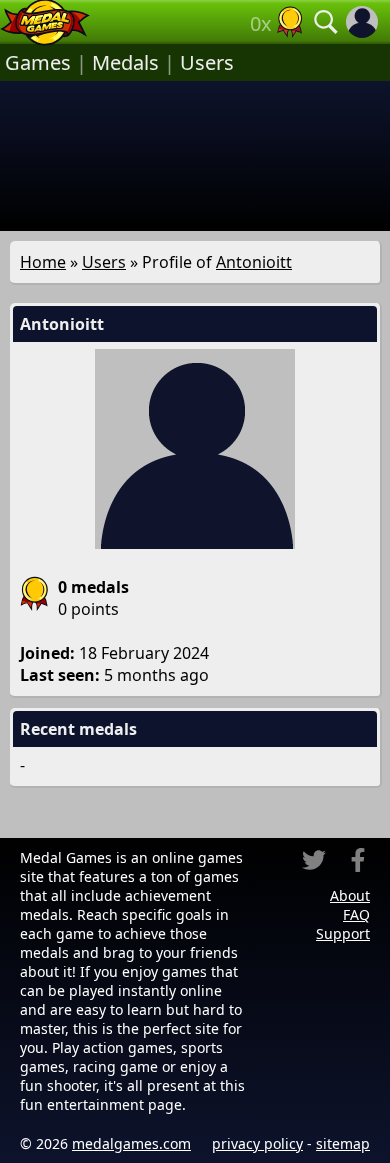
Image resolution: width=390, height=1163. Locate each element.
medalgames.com (131, 1143)
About (350, 895)
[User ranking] (290, 22)
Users (207, 62)
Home (43, 262)
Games (38, 62)
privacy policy (257, 1143)
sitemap (343, 1143)
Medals (125, 62)
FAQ (356, 914)
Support (343, 933)
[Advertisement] (195, 156)
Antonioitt (254, 262)
